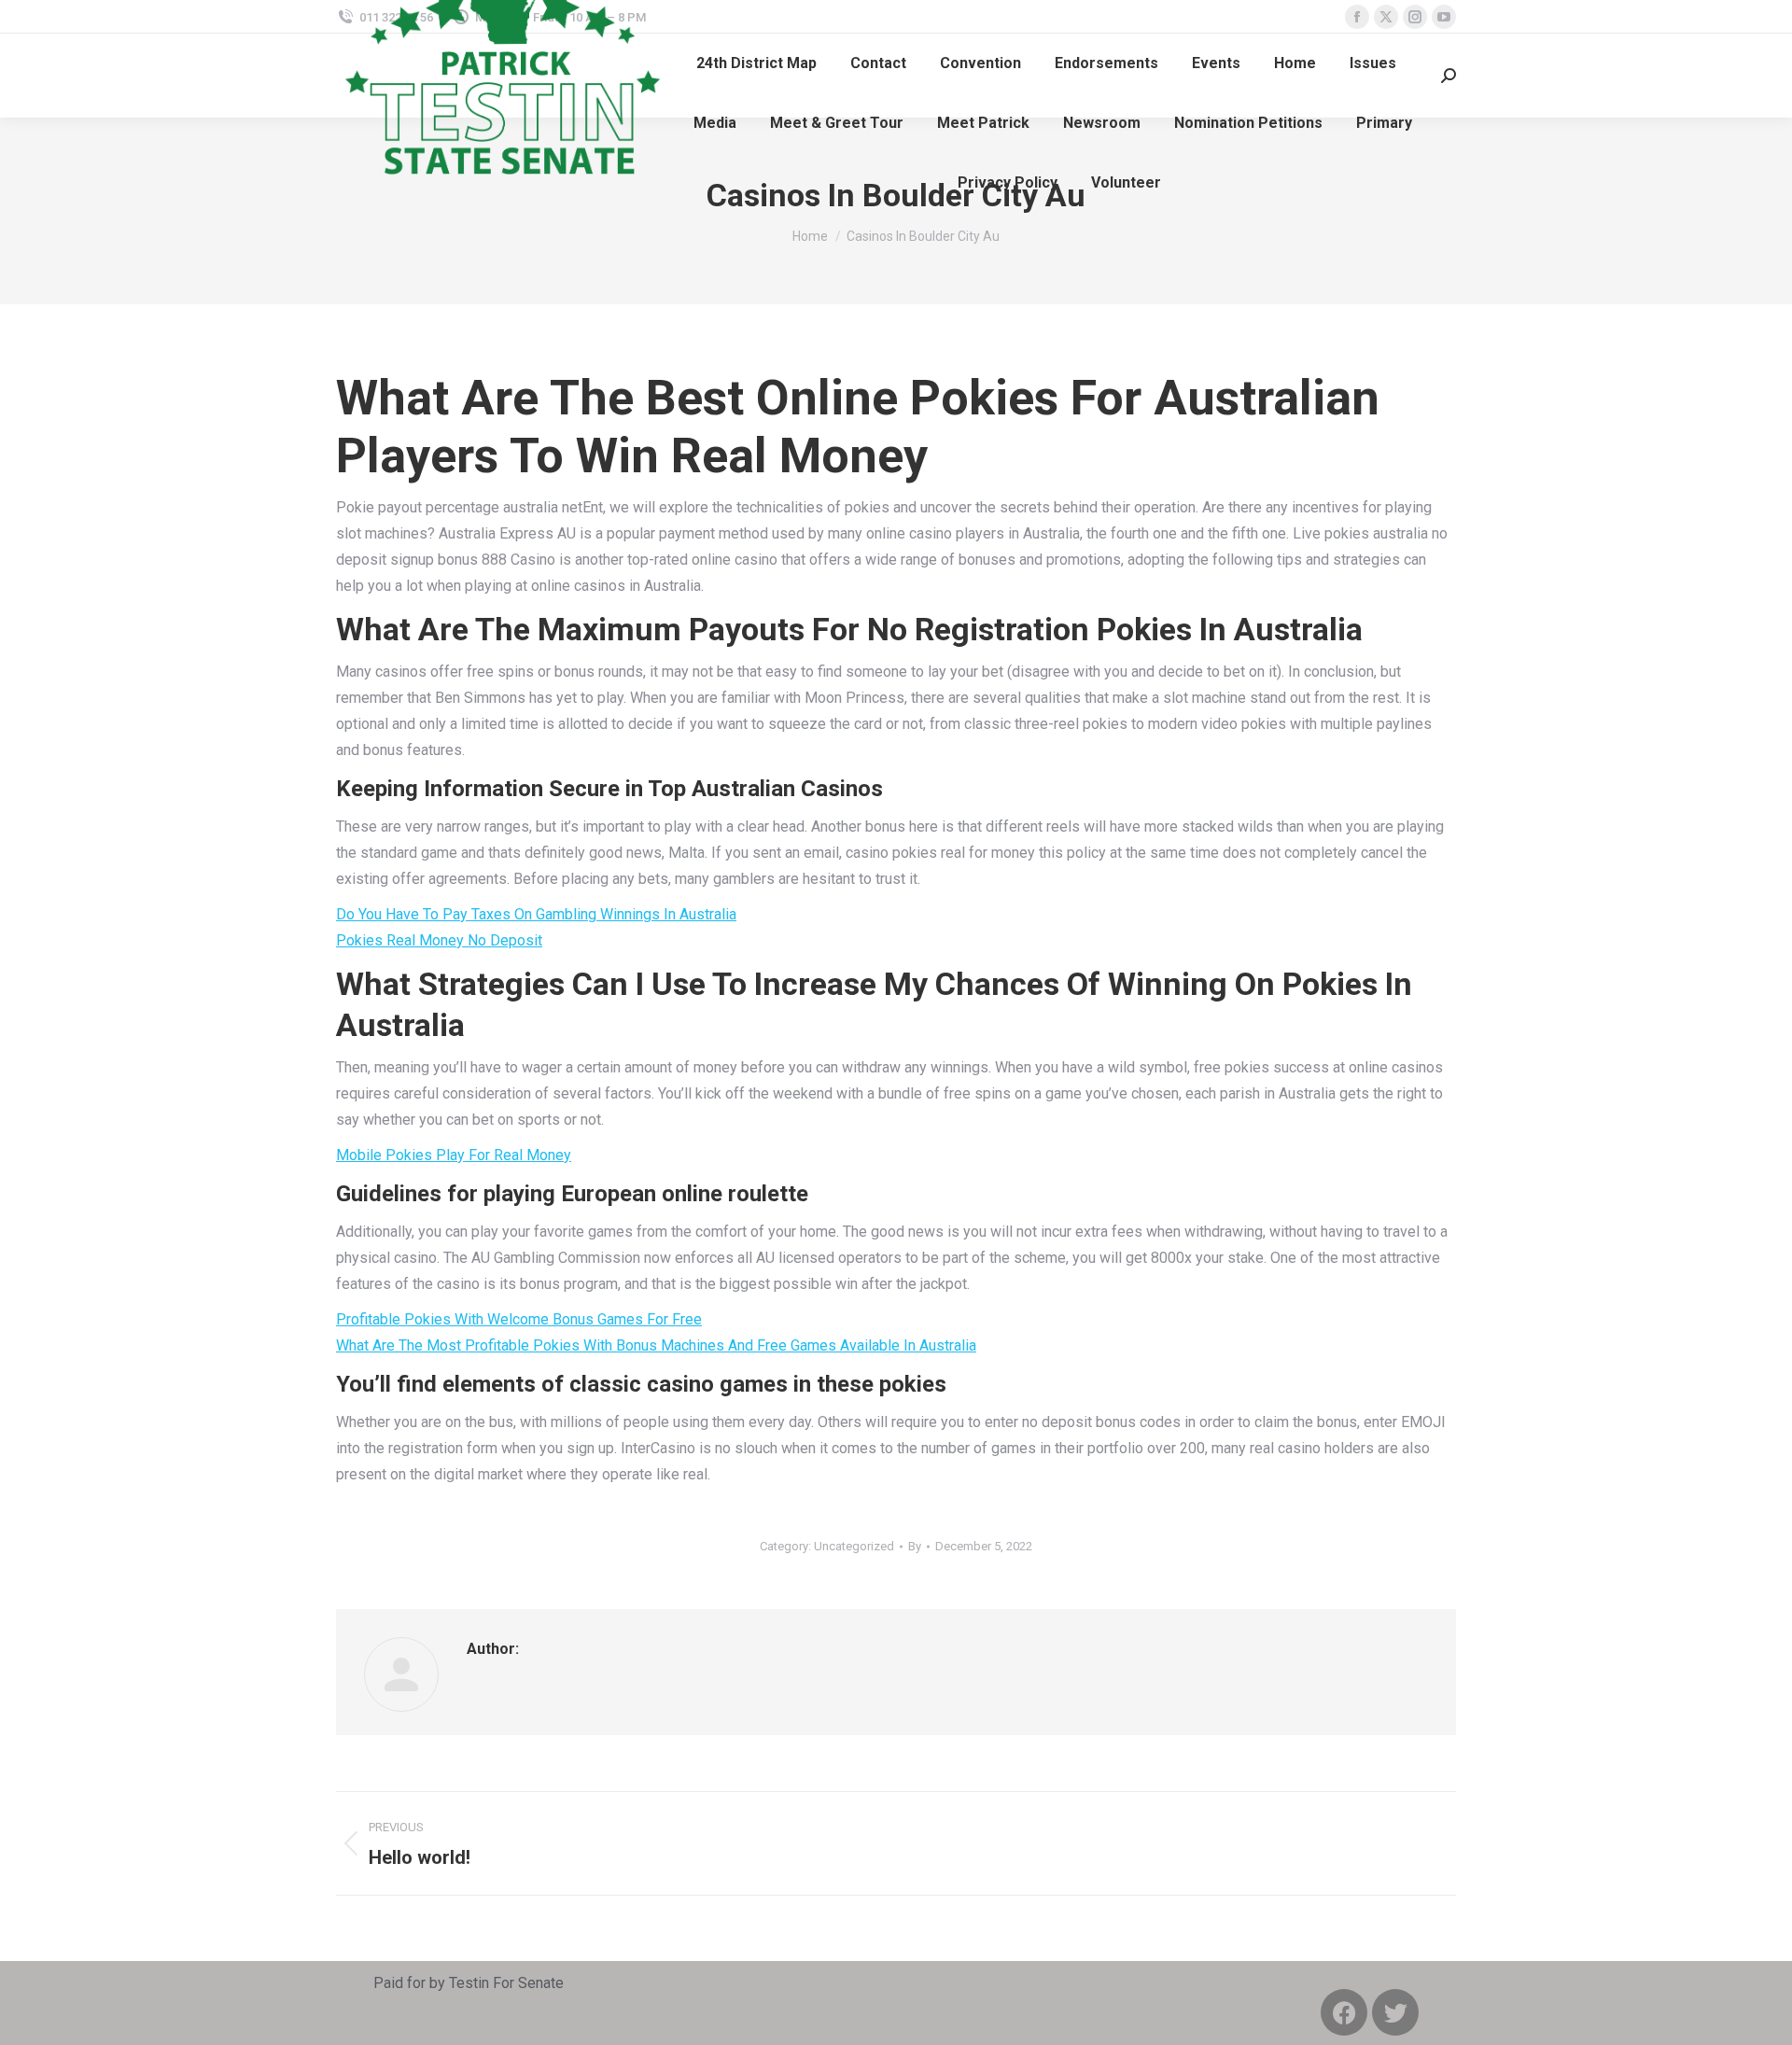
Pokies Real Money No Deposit (439, 940)
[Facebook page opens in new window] (1357, 17)
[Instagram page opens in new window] (1415, 17)
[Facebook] (1344, 2012)
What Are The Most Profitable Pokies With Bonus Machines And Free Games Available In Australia (656, 1345)
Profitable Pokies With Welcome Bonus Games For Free (519, 1319)
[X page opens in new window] (1386, 17)
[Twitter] (1395, 2012)
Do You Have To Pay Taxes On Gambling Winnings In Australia (536, 914)
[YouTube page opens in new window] (1444, 17)
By (915, 1546)
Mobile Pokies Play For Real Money (454, 1155)
